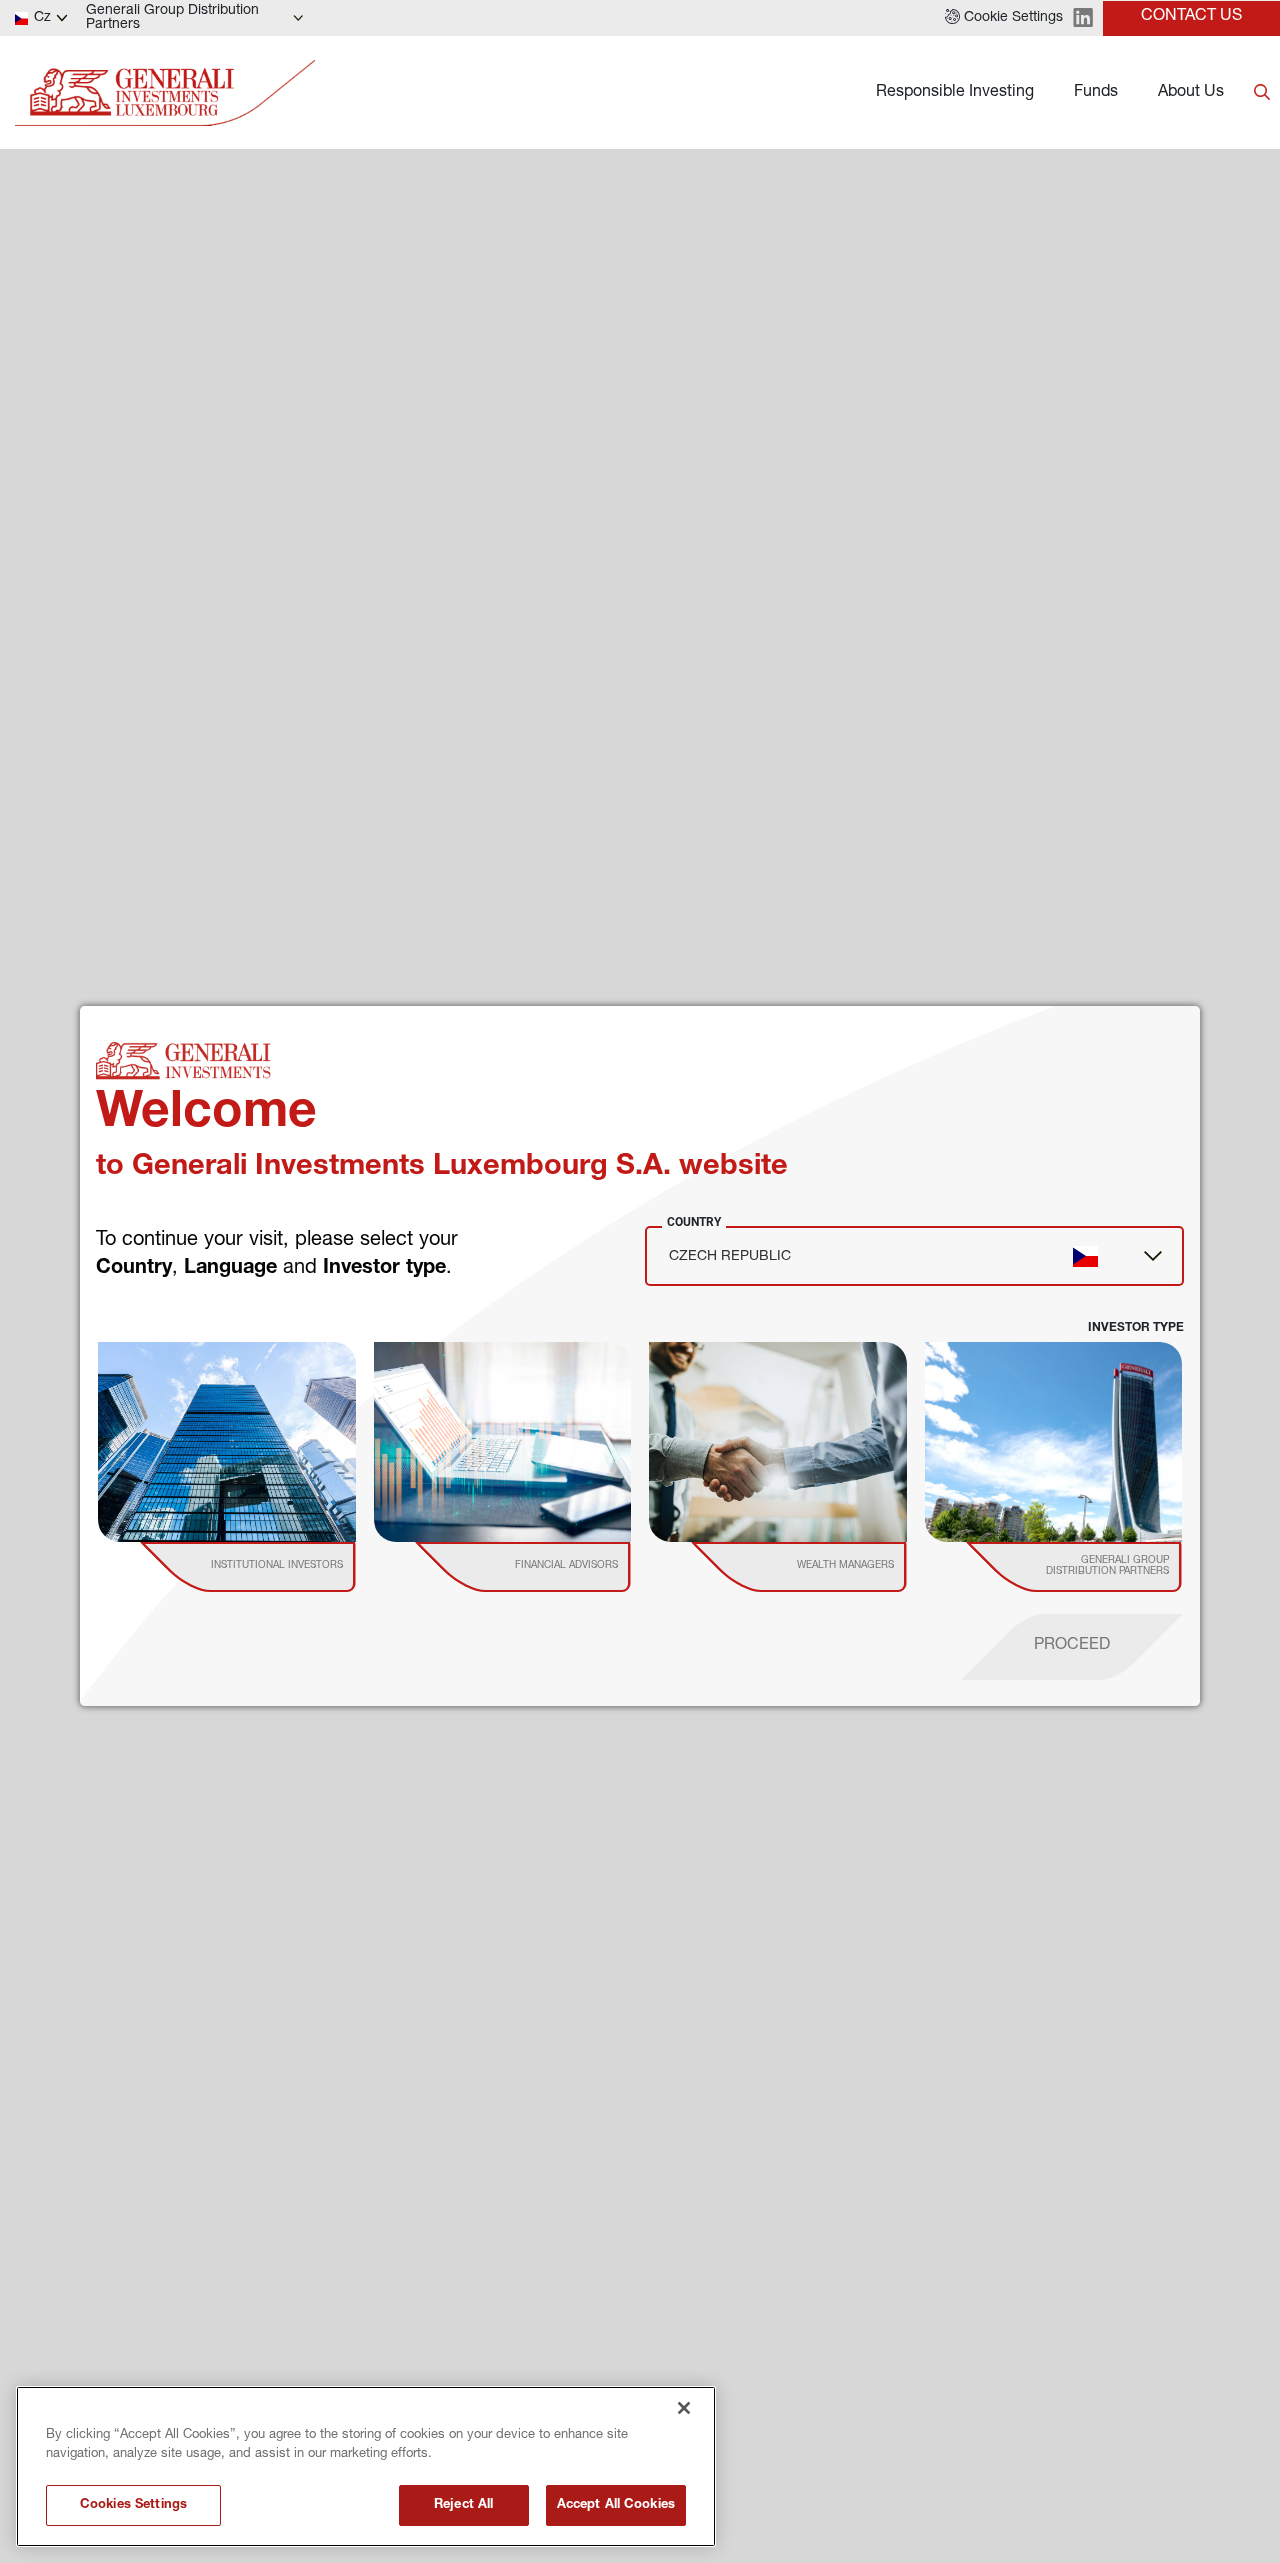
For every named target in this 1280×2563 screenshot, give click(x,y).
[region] (366, 2466)
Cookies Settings (133, 2505)
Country (694, 1222)
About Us (1191, 93)
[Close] (684, 2408)
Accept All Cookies (616, 2505)
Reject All (463, 2505)
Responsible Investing (955, 93)
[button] (1004, 18)
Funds (1096, 93)
